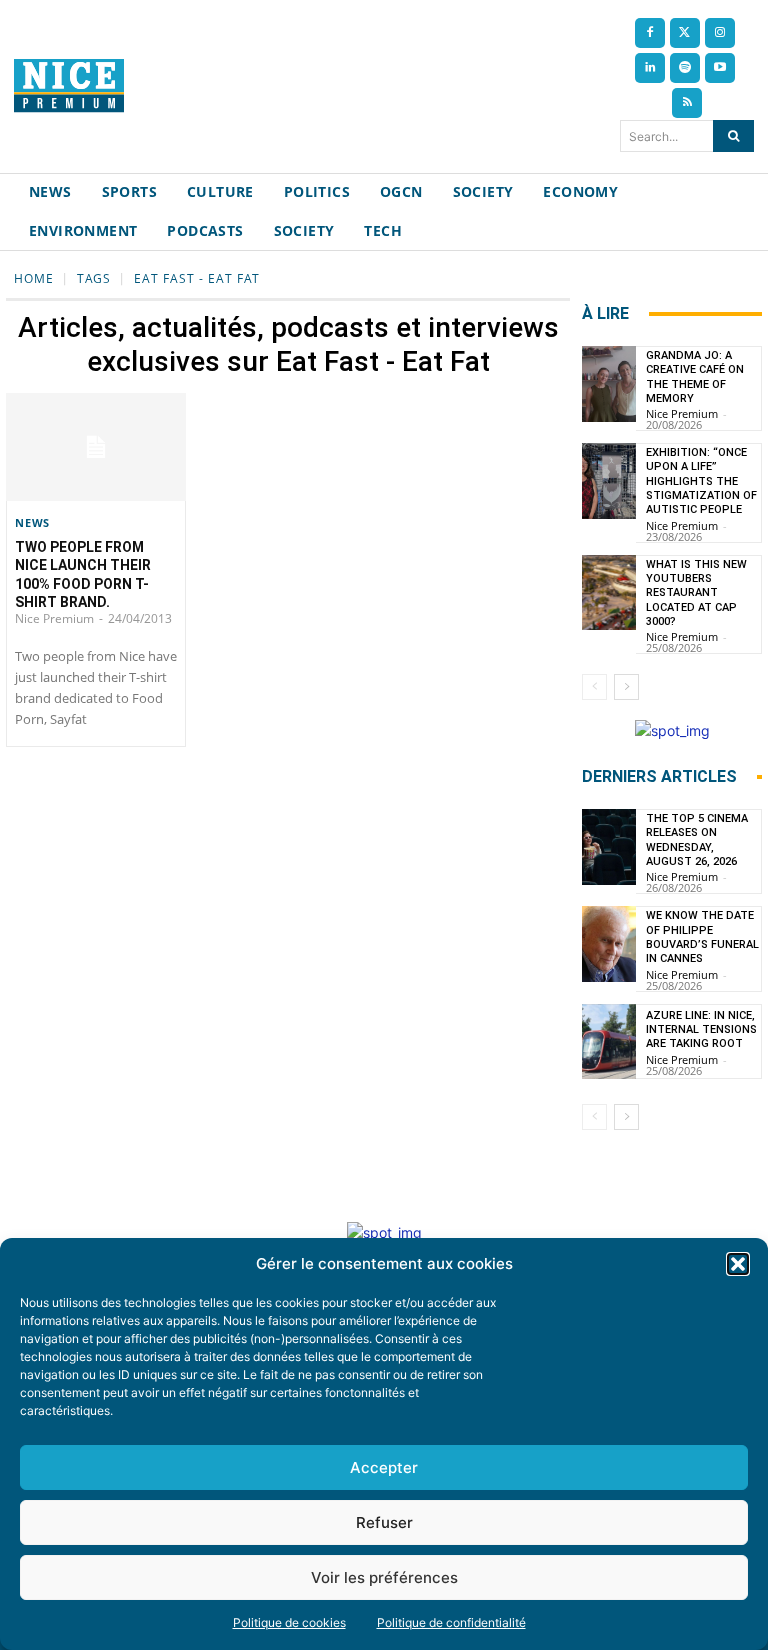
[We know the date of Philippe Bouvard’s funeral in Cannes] (609, 944)
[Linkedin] (650, 68)
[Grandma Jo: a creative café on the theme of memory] (609, 384)
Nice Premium (54, 618)
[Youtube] (720, 68)
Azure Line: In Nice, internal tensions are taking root (701, 1030)
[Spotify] (685, 68)
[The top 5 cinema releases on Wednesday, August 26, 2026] (609, 847)
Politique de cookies (289, 1622)
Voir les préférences (384, 1577)
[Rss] (687, 103)
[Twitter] (685, 33)
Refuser (384, 1522)
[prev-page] (594, 687)
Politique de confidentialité (451, 1622)
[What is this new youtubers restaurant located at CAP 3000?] (609, 593)
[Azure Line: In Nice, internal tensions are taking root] (609, 1042)
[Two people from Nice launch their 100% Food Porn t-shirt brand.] (96, 447)
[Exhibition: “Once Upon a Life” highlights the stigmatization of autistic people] (609, 481)
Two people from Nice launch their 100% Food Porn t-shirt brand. (83, 574)
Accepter (384, 1467)
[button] (738, 1264)
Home (34, 278)
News (32, 522)
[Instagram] (720, 33)
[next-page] (626, 687)
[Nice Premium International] (69, 85)
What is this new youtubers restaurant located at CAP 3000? (696, 593)
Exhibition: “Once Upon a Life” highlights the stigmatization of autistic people (701, 481)
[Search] (733, 136)
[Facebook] (650, 33)
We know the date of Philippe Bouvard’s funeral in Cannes (702, 937)
